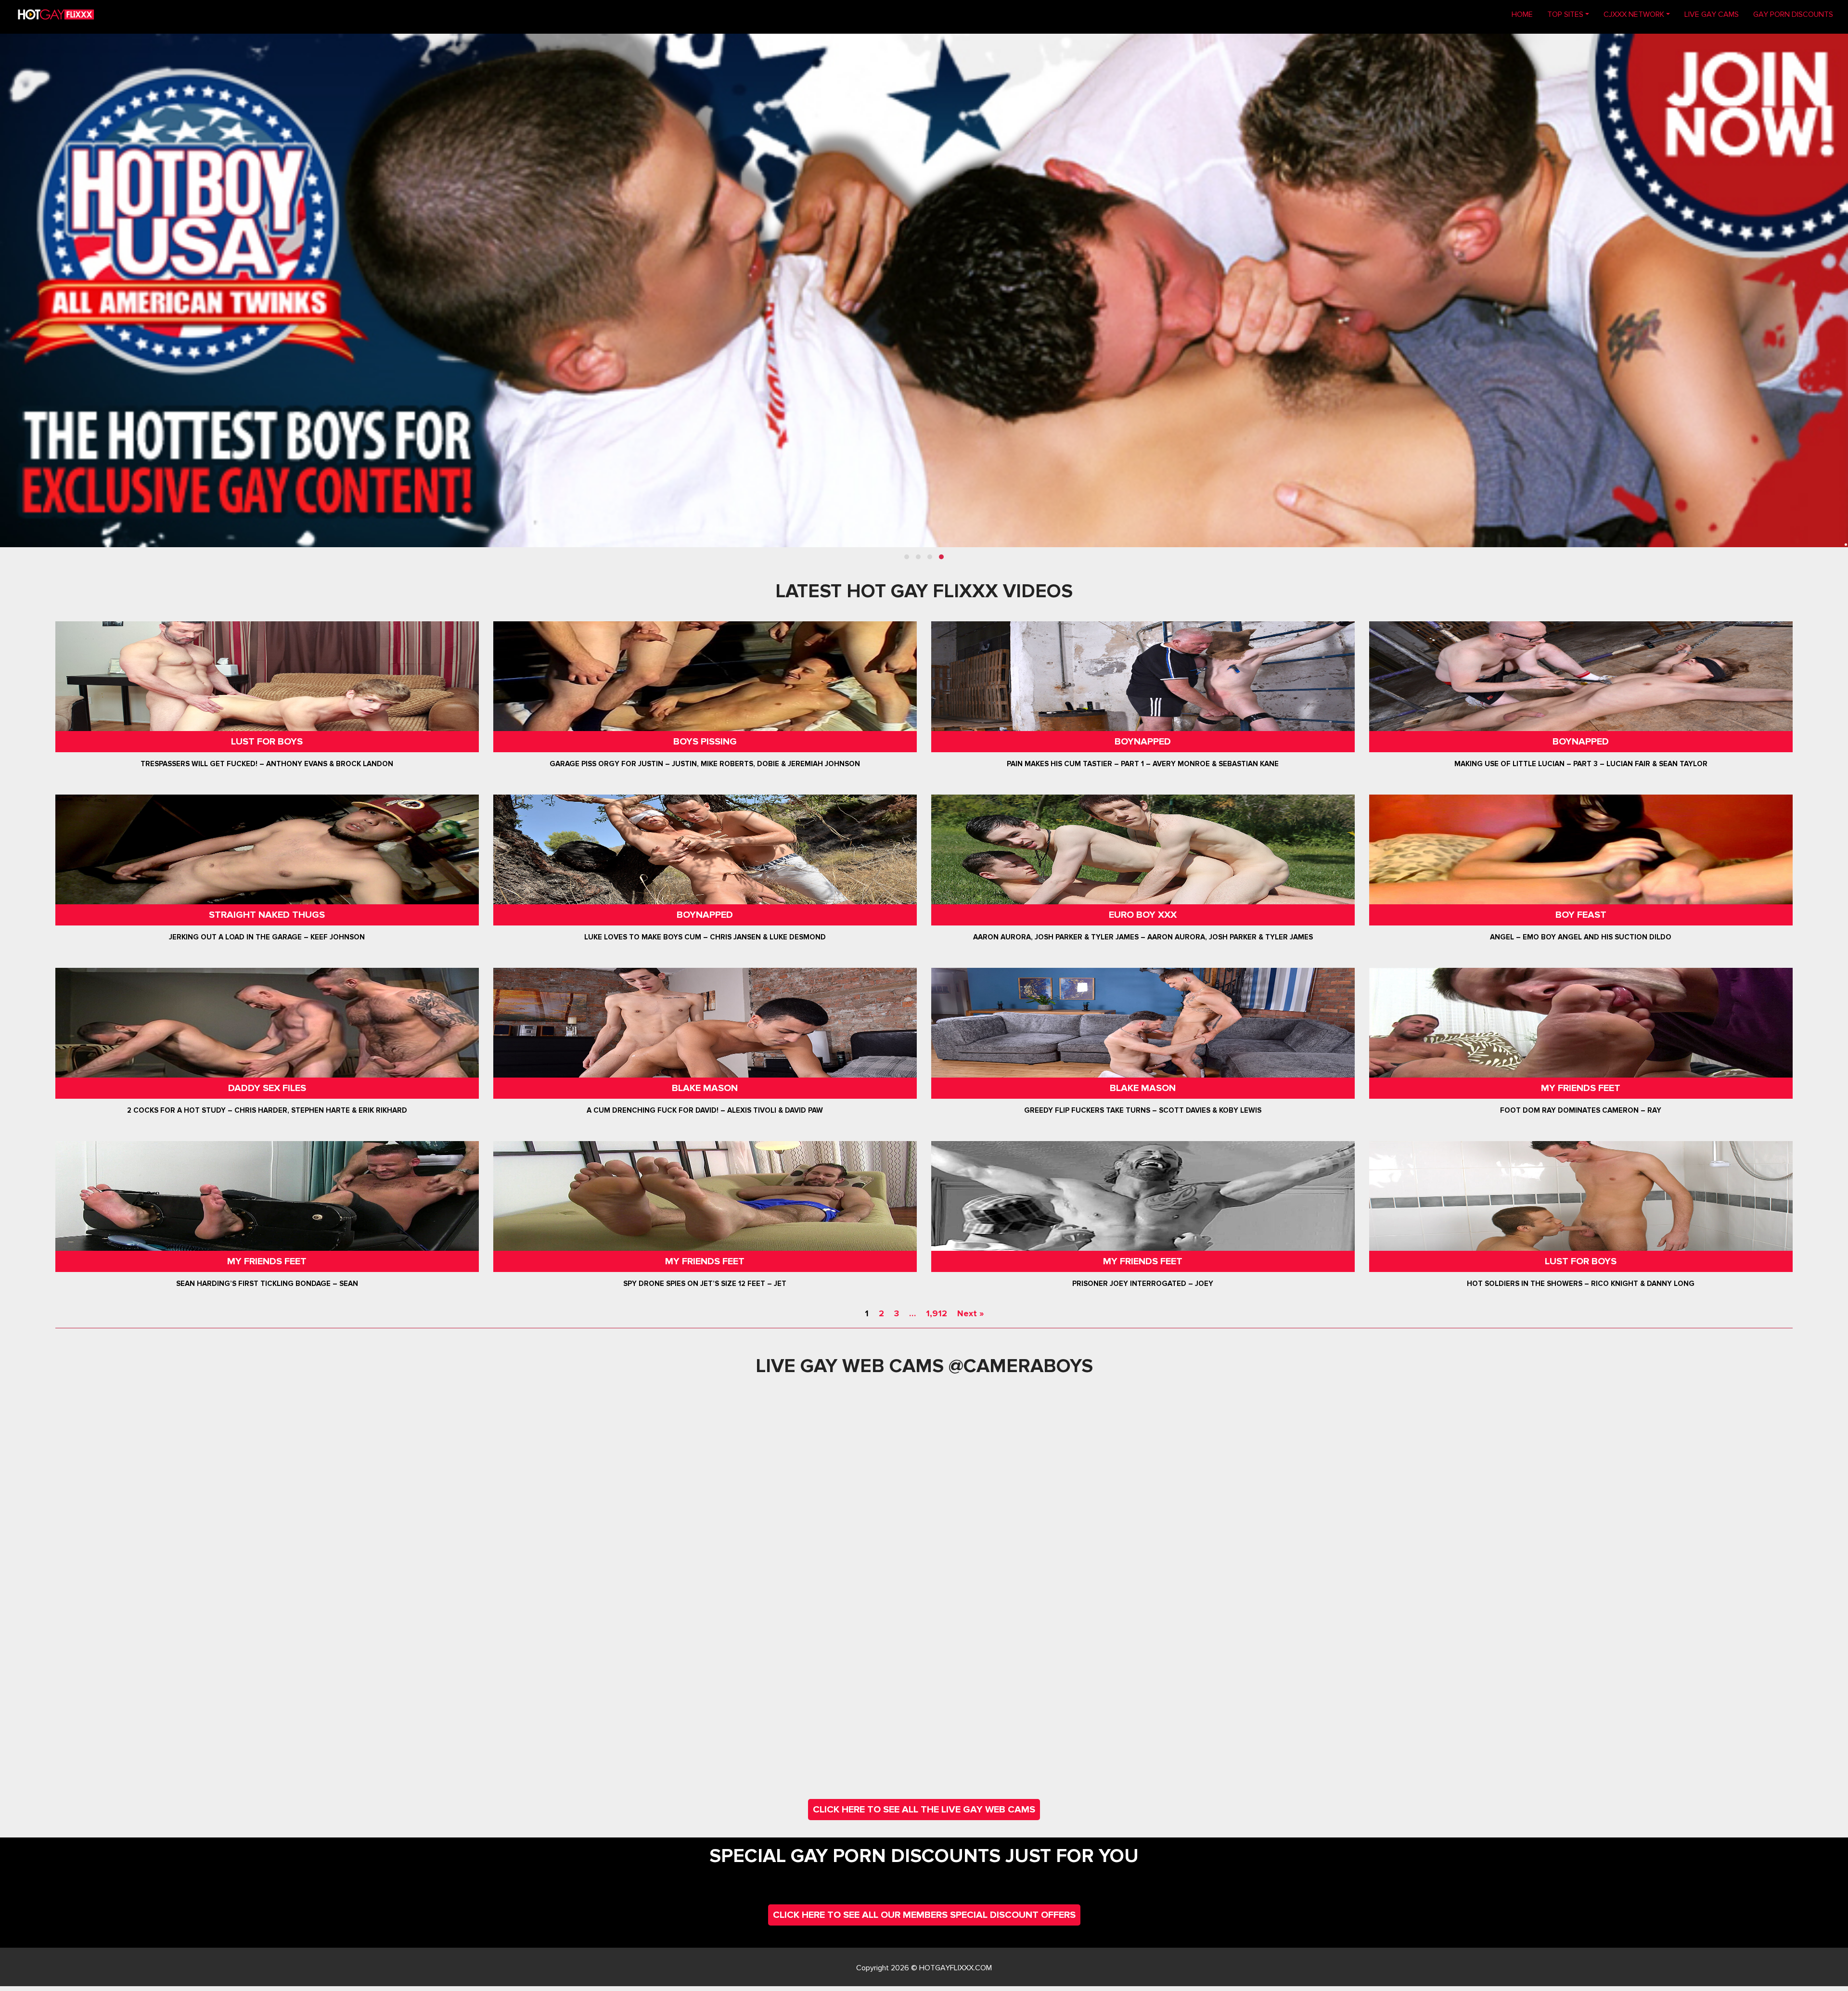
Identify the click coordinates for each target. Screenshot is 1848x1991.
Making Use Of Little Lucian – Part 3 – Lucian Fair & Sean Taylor (1581, 764)
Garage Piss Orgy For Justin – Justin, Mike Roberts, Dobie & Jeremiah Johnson (705, 764)
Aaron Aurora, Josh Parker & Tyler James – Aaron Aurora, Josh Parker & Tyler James (1143, 937)
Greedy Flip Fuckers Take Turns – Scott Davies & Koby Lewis (1143, 1110)
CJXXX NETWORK (1634, 14)
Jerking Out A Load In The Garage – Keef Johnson (267, 937)
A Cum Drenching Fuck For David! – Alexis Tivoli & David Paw (705, 1110)
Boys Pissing (705, 742)
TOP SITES (1565, 14)
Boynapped (1143, 742)
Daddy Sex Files (267, 1088)
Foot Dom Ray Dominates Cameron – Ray (1581, 1110)
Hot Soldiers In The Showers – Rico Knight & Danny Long (1581, 1284)
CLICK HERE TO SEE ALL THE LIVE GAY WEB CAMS (924, 1810)
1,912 (937, 1313)
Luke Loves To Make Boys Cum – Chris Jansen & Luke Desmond (705, 937)
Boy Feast (1581, 915)
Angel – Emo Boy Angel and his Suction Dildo (1581, 937)
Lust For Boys (267, 742)
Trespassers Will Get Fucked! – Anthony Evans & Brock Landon (267, 764)
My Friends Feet (1581, 1088)
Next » (970, 1313)
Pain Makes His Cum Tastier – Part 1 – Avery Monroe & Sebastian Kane (1143, 764)
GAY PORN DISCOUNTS (1793, 14)
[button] (907, 557)
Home (1526, 14)
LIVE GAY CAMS (1712, 14)
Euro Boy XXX (1143, 915)
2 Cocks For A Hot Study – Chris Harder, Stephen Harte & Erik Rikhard (267, 1110)
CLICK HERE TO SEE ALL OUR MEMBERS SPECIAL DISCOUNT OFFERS (924, 1915)
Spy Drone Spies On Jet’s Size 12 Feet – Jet (705, 1284)
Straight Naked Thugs (267, 915)
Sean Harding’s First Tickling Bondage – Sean (267, 1284)
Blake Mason (705, 1088)
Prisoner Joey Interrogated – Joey (1143, 1284)
